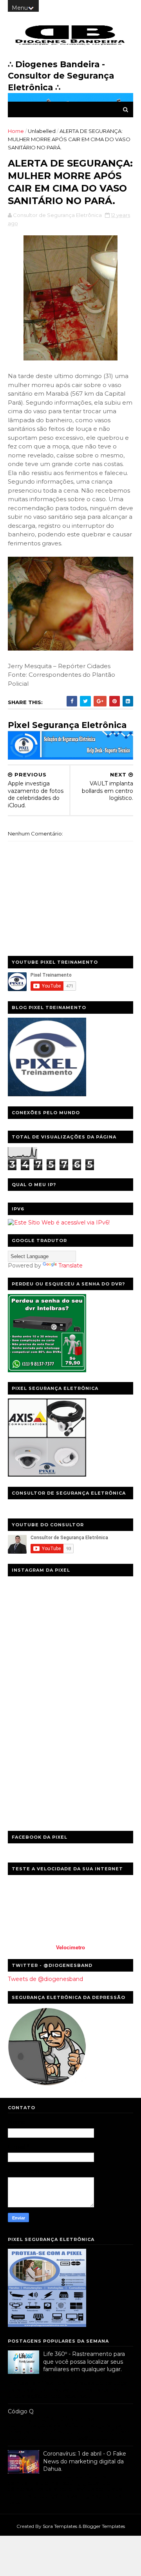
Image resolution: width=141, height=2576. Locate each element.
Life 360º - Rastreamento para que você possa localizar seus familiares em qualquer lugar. (84, 2362)
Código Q (21, 2411)
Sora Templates (60, 2526)
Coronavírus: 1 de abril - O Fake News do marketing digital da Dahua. (85, 2461)
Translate (70, 1266)
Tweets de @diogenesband (45, 1979)
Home (16, 131)
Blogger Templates (104, 2526)
